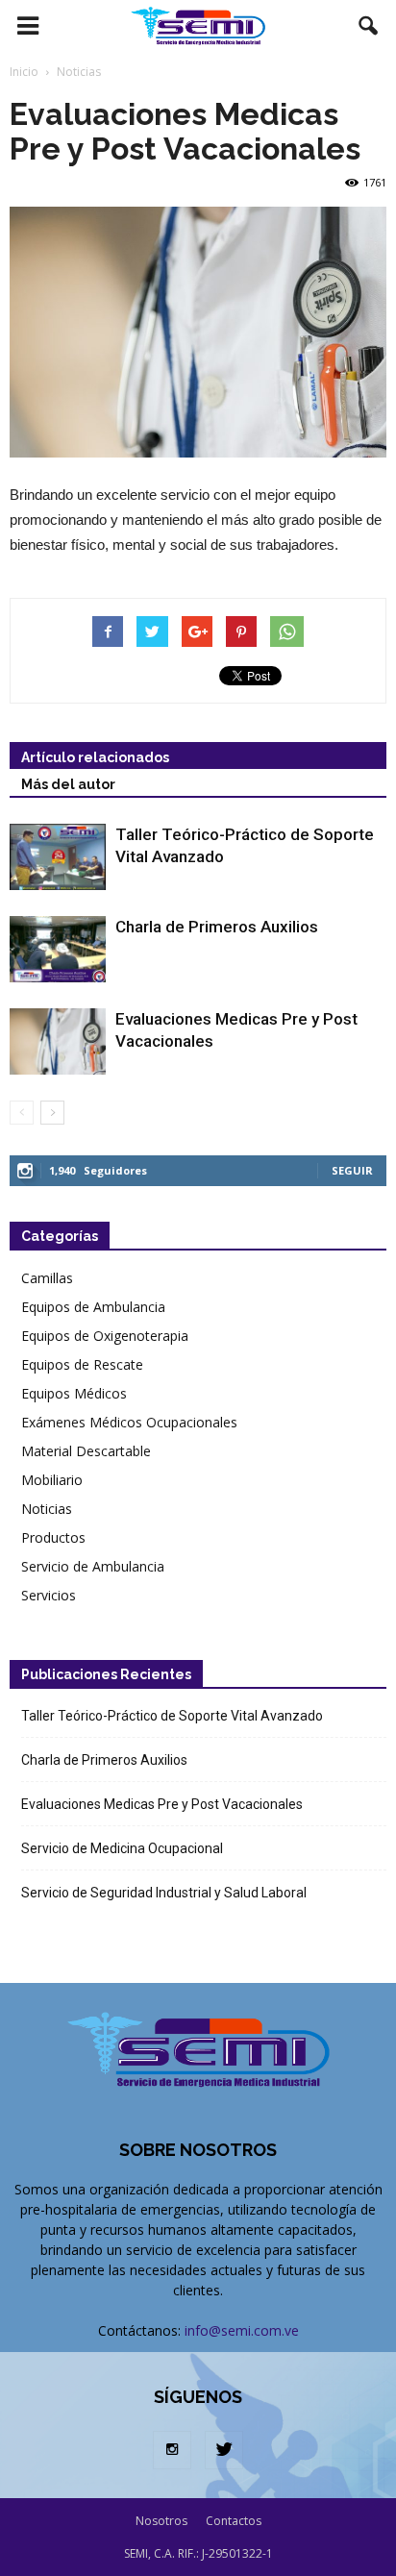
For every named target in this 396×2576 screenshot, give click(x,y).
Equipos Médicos (74, 1393)
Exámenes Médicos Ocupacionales (129, 1422)
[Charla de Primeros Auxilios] (58, 949)
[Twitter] (224, 2450)
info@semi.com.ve (242, 2330)
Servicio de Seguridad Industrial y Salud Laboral (164, 1893)
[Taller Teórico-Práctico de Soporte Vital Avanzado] (58, 857)
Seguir (352, 1170)
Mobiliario (52, 1480)
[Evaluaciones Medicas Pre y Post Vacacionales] (58, 1041)
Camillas (47, 1278)
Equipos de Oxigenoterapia (105, 1336)
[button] (369, 26)
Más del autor (68, 784)
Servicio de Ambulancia (93, 1566)
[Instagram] (172, 2450)
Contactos (234, 2521)
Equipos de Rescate (82, 1364)
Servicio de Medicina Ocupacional (122, 1848)
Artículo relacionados (95, 757)
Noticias (47, 1509)
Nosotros (161, 2521)
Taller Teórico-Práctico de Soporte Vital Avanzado (172, 1716)
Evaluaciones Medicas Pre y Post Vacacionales (162, 1804)
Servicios (49, 1595)
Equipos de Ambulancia (93, 1307)
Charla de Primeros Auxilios (217, 927)
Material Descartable (86, 1451)
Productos (53, 1537)
